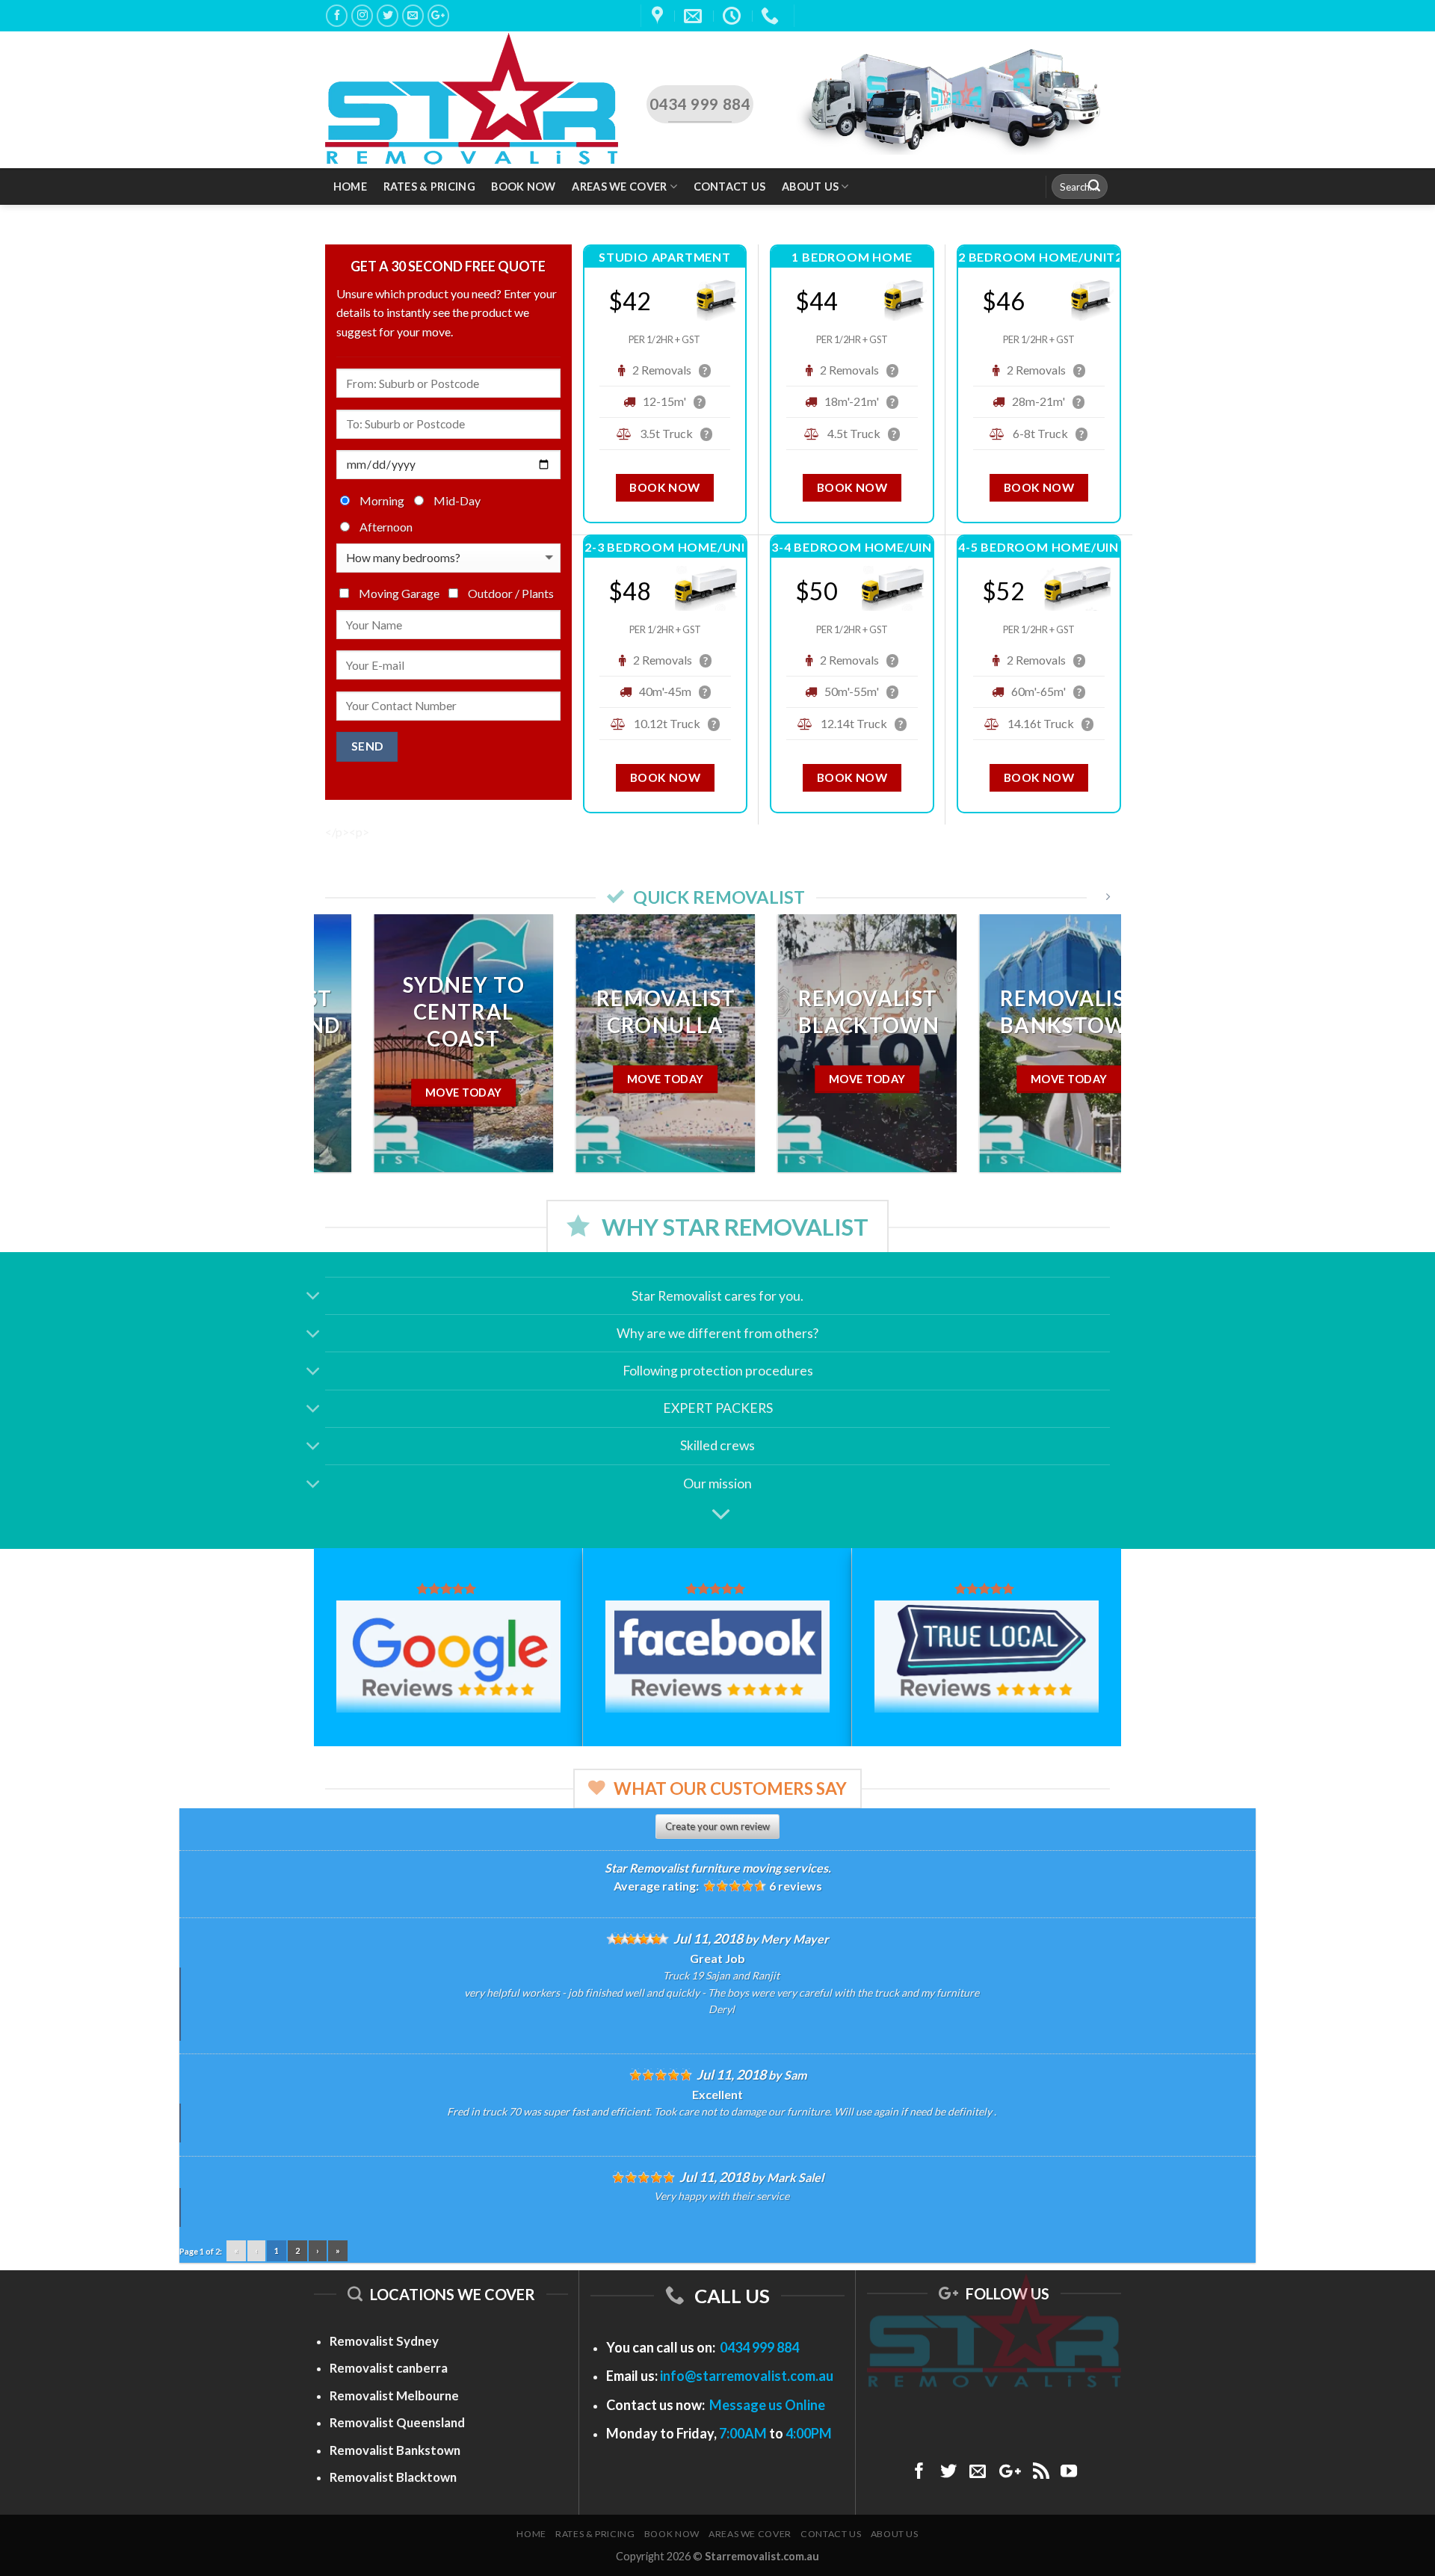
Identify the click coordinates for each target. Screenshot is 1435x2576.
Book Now (523, 187)
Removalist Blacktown (393, 2477)
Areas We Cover (619, 187)
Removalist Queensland (397, 2422)
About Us (810, 187)
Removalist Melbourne (394, 2395)
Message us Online (767, 2405)
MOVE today (1020, 1079)
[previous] (349, 1054)
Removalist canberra (389, 2368)
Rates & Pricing (429, 187)
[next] (1086, 1054)
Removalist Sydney (384, 2341)
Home (350, 187)
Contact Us (730, 187)
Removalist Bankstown (395, 2450)
